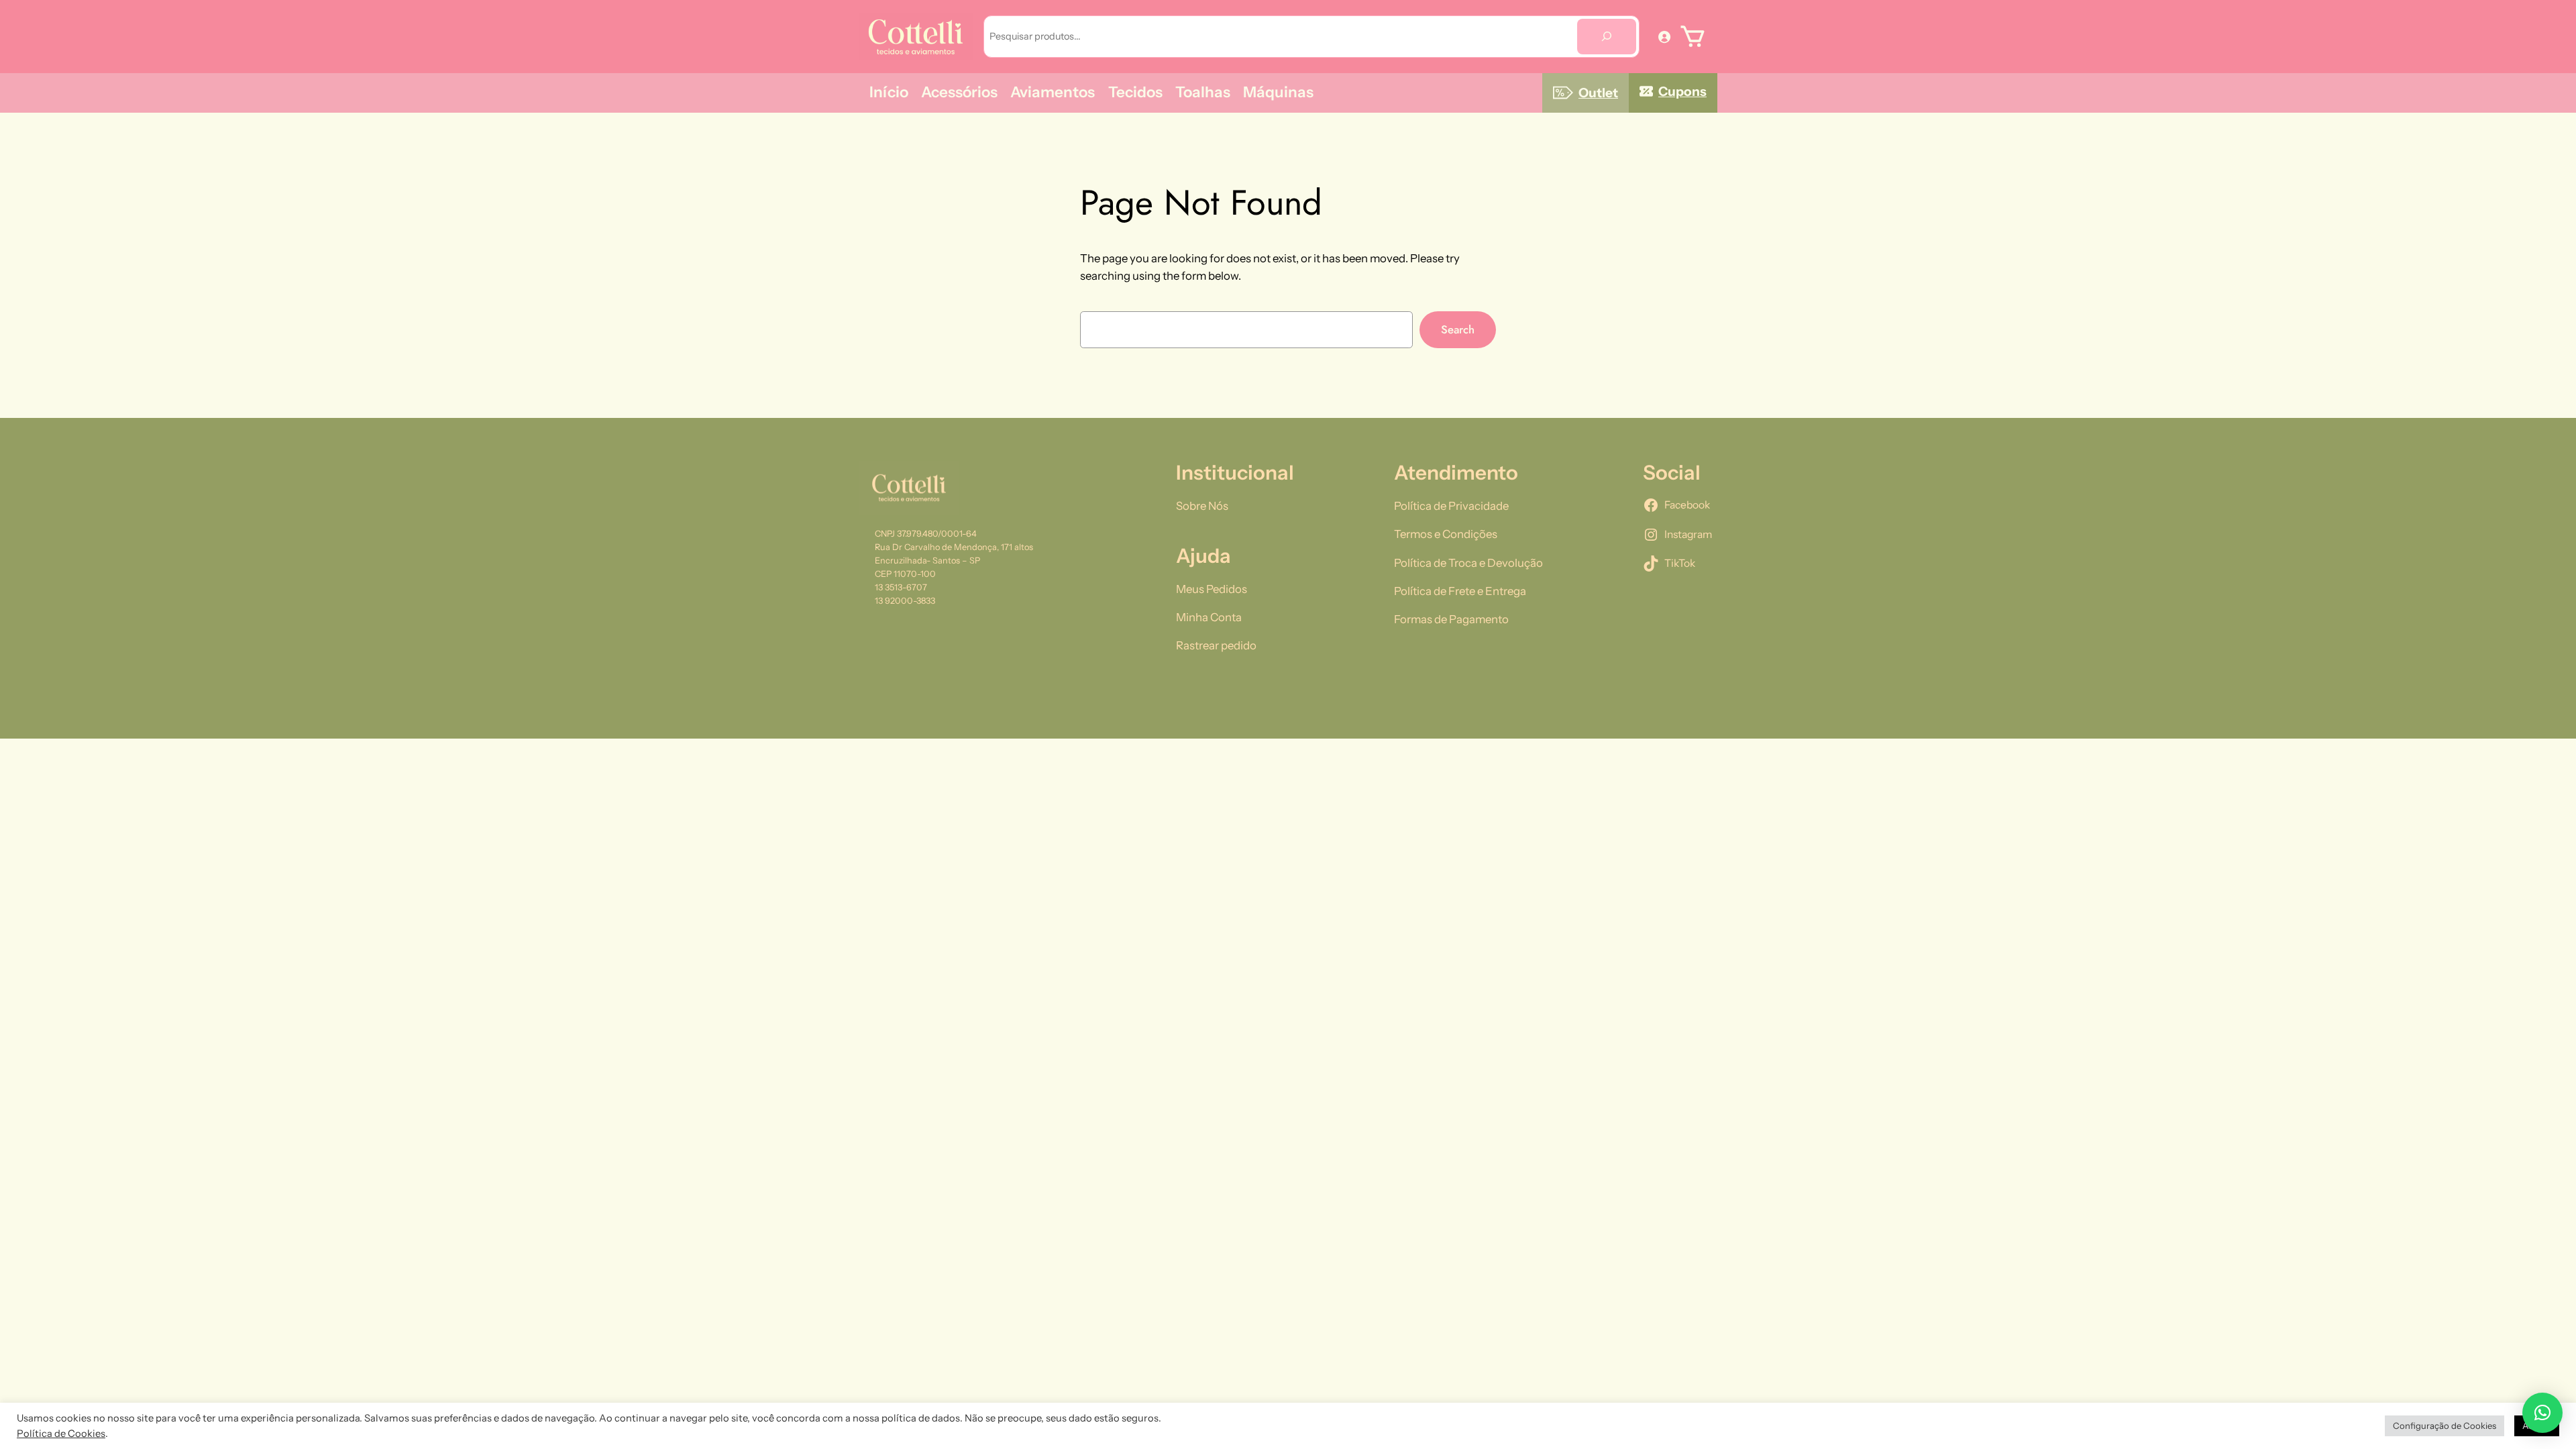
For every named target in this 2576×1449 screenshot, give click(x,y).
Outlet (1598, 93)
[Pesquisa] (1607, 37)
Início (889, 92)
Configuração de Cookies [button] (2445, 1426)
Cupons (1682, 91)
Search (1458, 329)
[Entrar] (1664, 36)
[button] (2542, 1413)
